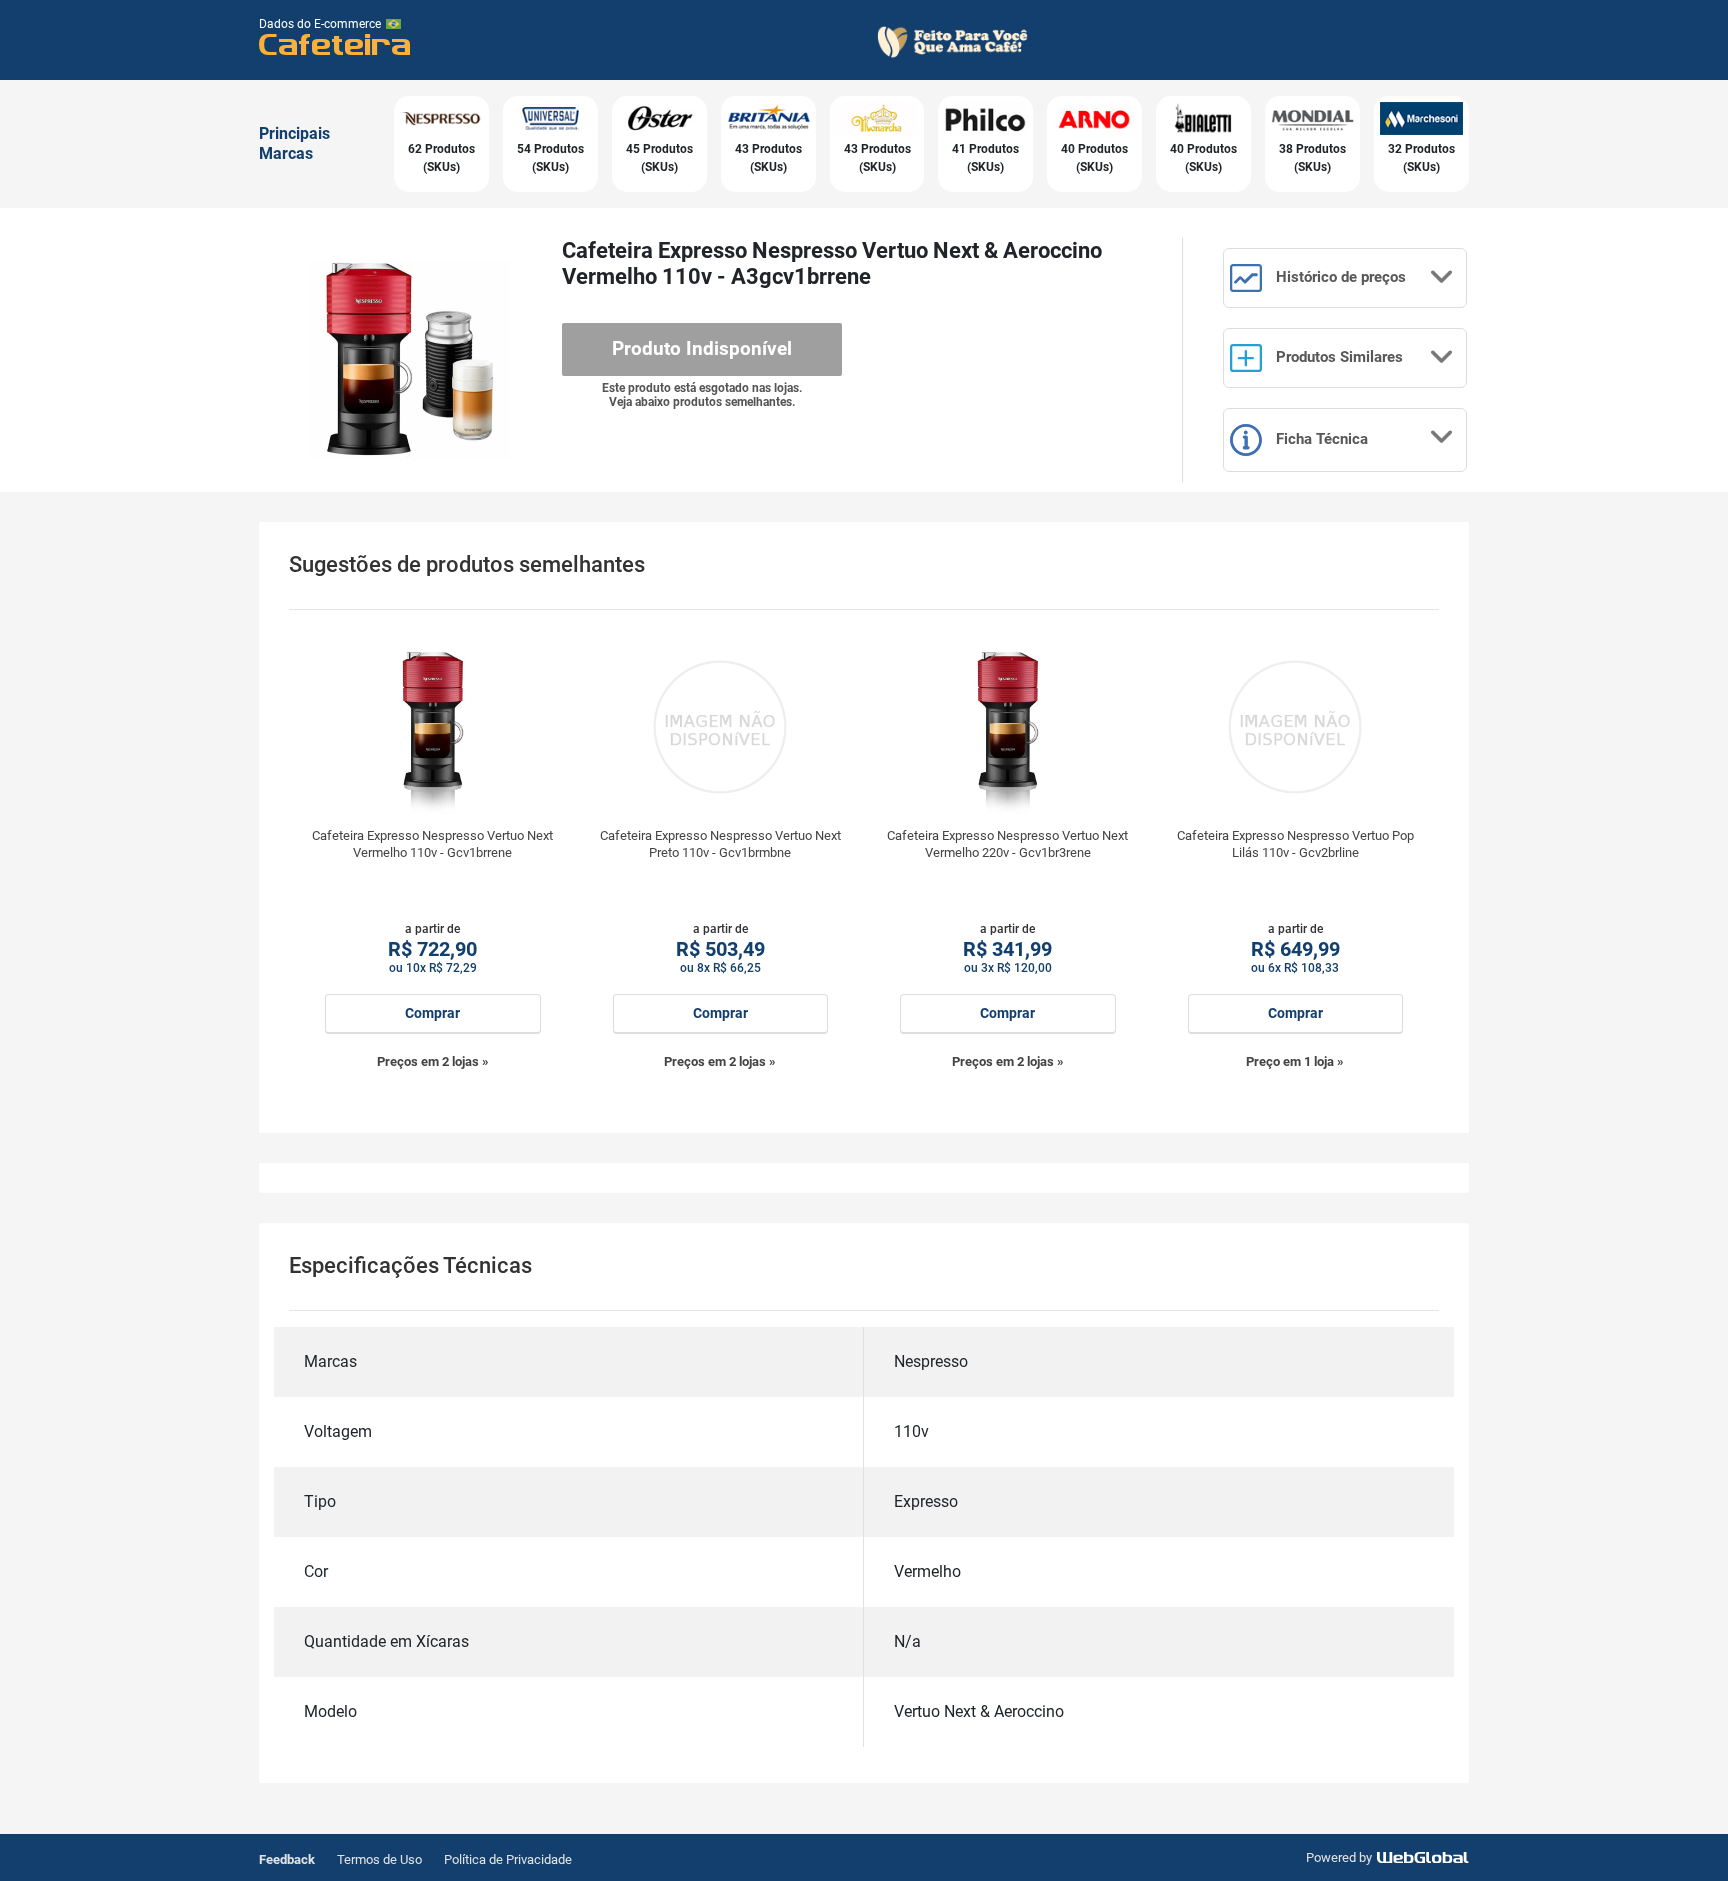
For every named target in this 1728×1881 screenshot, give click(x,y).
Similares (1339, 357)
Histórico (1339, 277)
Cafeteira (335, 43)
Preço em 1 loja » (1295, 1061)
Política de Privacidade (508, 1859)
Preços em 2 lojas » (433, 1061)
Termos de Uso (379, 1859)
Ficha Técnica (1320, 439)
